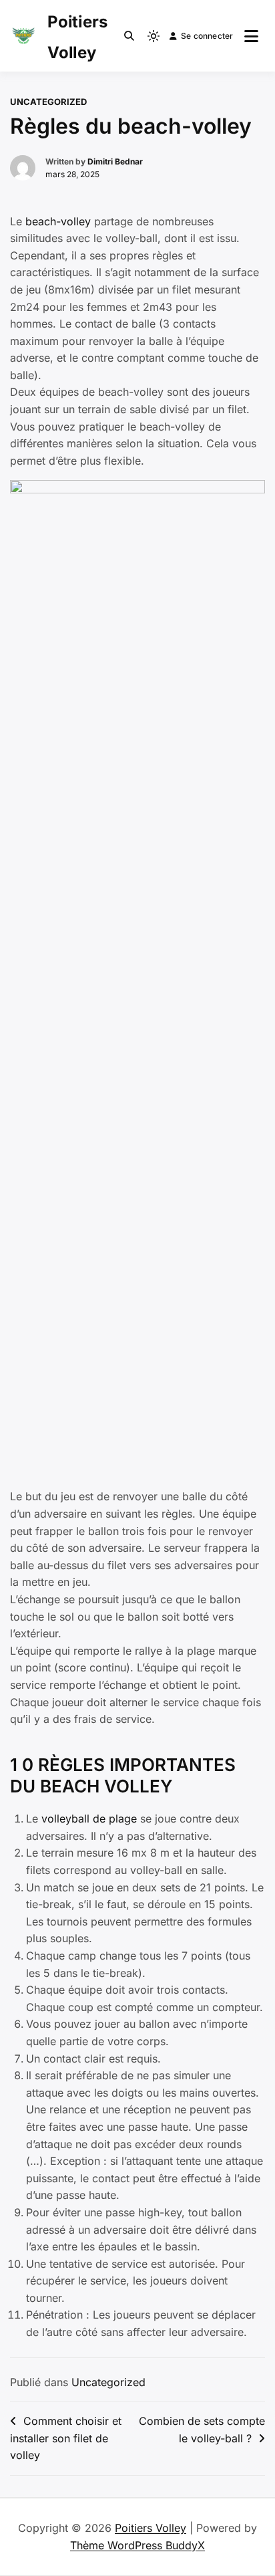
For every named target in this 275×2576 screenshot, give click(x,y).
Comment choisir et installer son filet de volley (66, 2438)
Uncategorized (48, 102)
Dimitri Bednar (115, 161)
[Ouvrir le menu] (251, 36)
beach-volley (58, 221)
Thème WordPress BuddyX (137, 2545)
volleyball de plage (89, 1819)
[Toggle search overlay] (129, 36)
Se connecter (207, 36)
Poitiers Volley (151, 2528)
